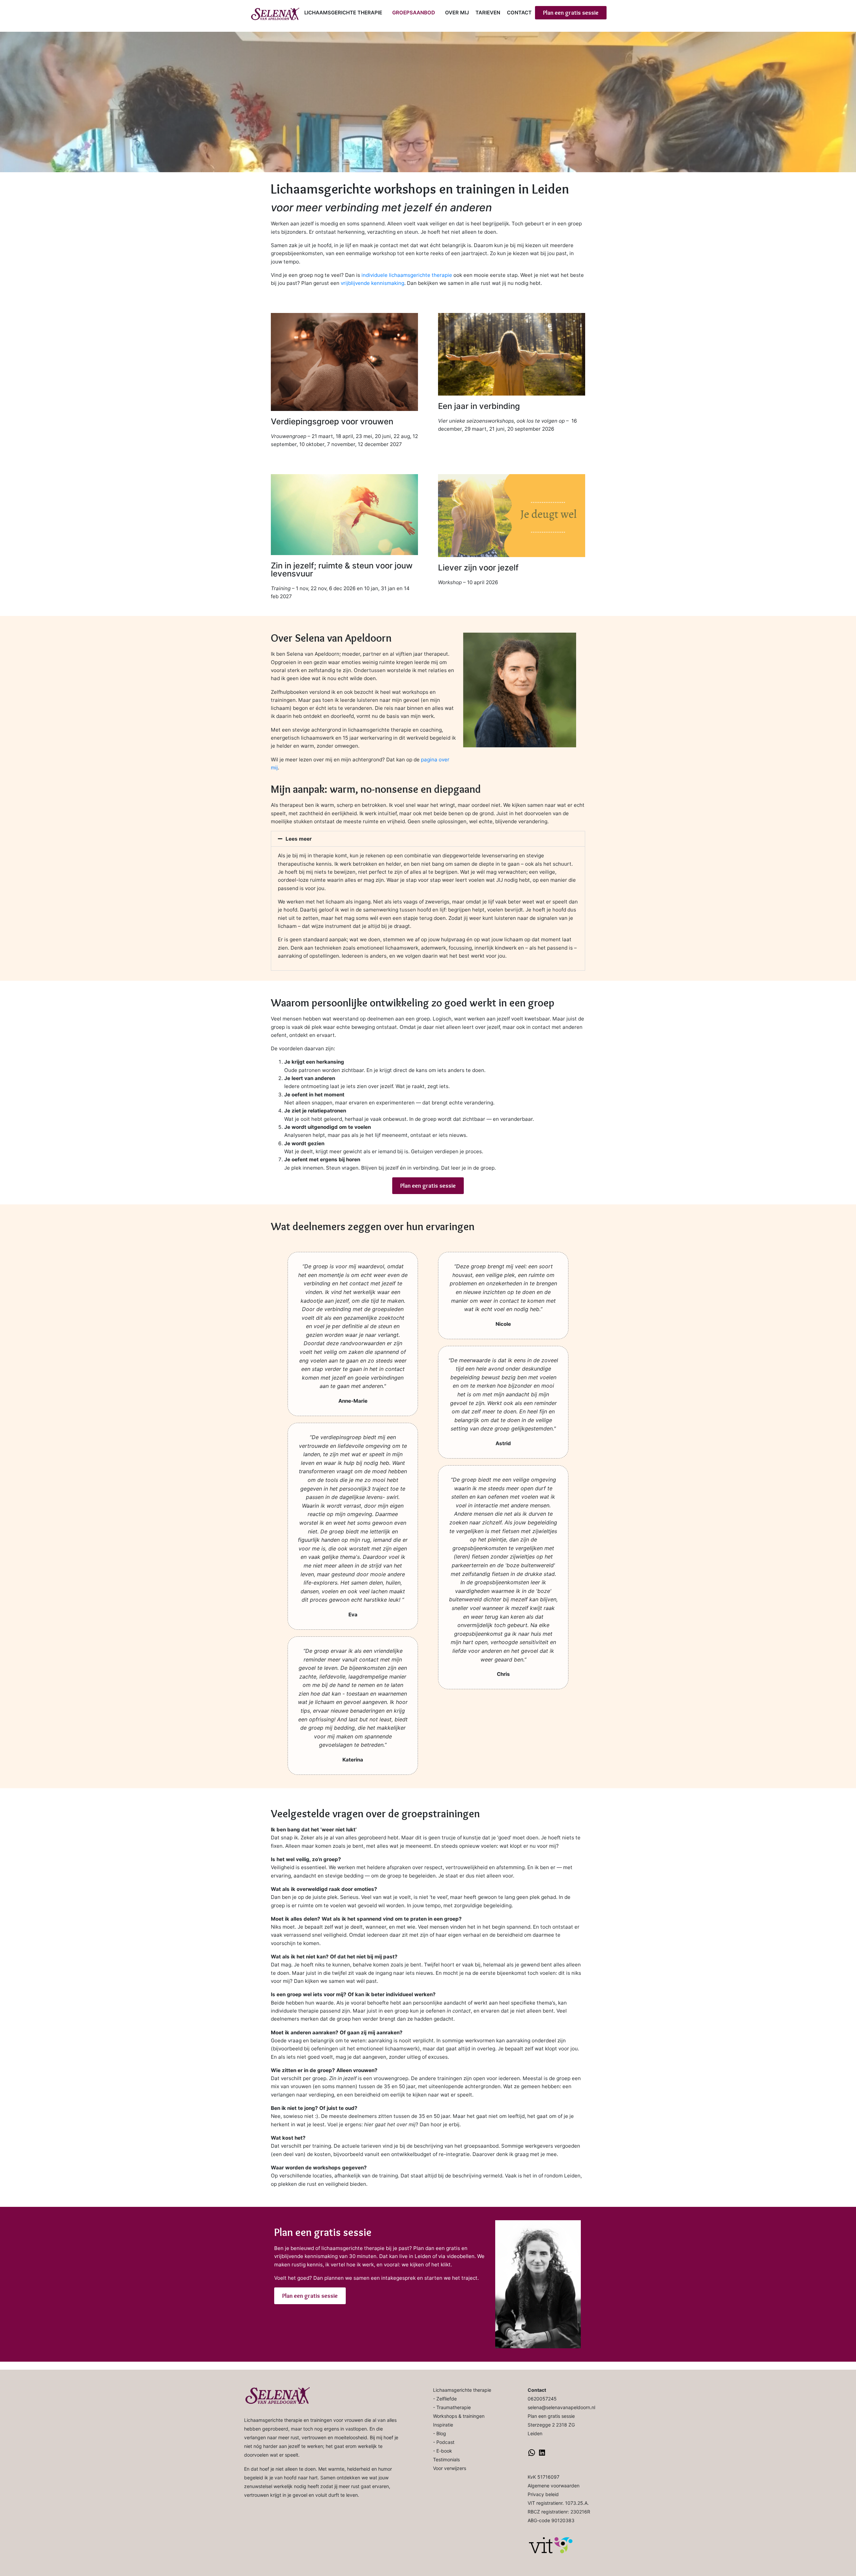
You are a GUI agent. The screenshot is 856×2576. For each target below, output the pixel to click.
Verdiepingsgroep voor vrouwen (332, 421)
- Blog (440, 2433)
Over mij (457, 13)
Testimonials (446, 2459)
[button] (428, 839)
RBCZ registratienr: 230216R (559, 2512)
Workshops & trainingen (459, 2416)
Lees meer (299, 839)
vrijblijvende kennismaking (372, 283)
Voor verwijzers (450, 2468)
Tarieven (488, 13)
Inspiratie (443, 2425)
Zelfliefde (447, 2399)
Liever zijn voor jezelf (478, 568)
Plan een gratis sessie (551, 2416)
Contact (519, 13)
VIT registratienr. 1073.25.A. (558, 2503)
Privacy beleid (543, 2494)
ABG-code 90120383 (551, 2520)
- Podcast (444, 2442)
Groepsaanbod (414, 13)
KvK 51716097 (544, 2477)
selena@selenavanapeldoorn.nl (561, 2407)
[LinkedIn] (542, 2455)
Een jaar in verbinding (479, 406)
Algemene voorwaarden (554, 2486)
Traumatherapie (454, 2407)
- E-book (443, 2451)
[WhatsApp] (532, 2455)
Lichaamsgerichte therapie (343, 13)
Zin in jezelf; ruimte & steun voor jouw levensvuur (342, 570)
